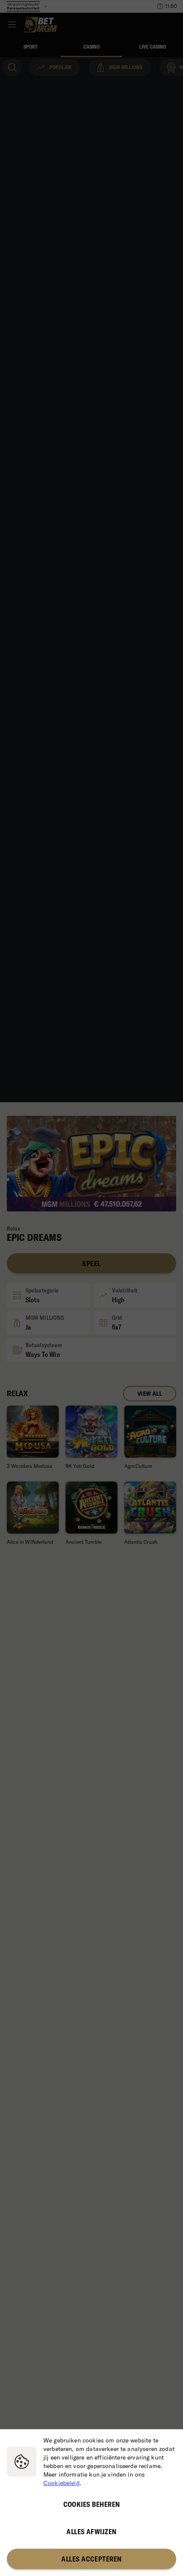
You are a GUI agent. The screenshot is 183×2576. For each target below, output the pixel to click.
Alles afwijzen (91, 2532)
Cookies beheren (92, 2504)
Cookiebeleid (61, 2483)
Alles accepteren (91, 2559)
